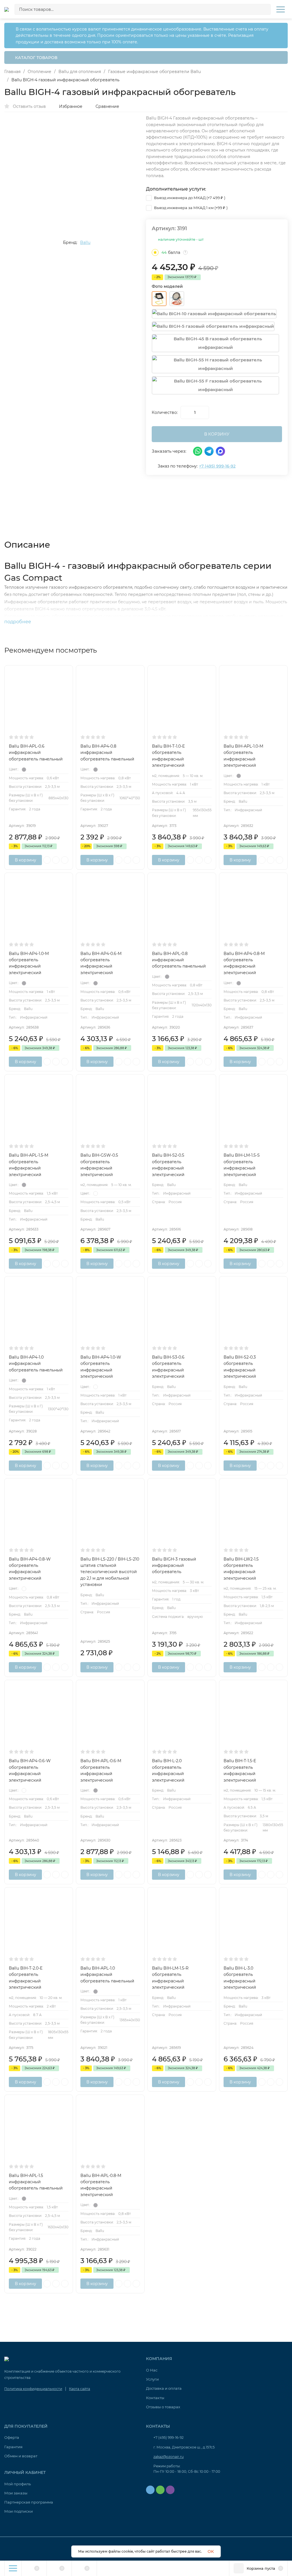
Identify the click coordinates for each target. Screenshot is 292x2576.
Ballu (85, 242)
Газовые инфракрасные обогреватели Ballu (154, 72)
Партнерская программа (29, 2502)
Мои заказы (16, 2493)
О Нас (152, 2370)
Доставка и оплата (164, 2388)
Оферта (12, 2437)
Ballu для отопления (80, 72)
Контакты (155, 2398)
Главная (12, 72)
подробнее (18, 622)
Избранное (71, 106)
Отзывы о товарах (163, 2407)
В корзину (26, 860)
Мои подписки (19, 2511)
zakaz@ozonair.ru (169, 2457)
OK (211, 2551)
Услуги (152, 2379)
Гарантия (13, 2447)
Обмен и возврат (21, 2456)
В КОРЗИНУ (217, 434)
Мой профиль (18, 2484)
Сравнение (107, 106)
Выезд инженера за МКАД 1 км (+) (190, 208)
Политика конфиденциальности (33, 2389)
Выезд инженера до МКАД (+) (189, 198)
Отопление (39, 72)
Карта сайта (80, 2389)
